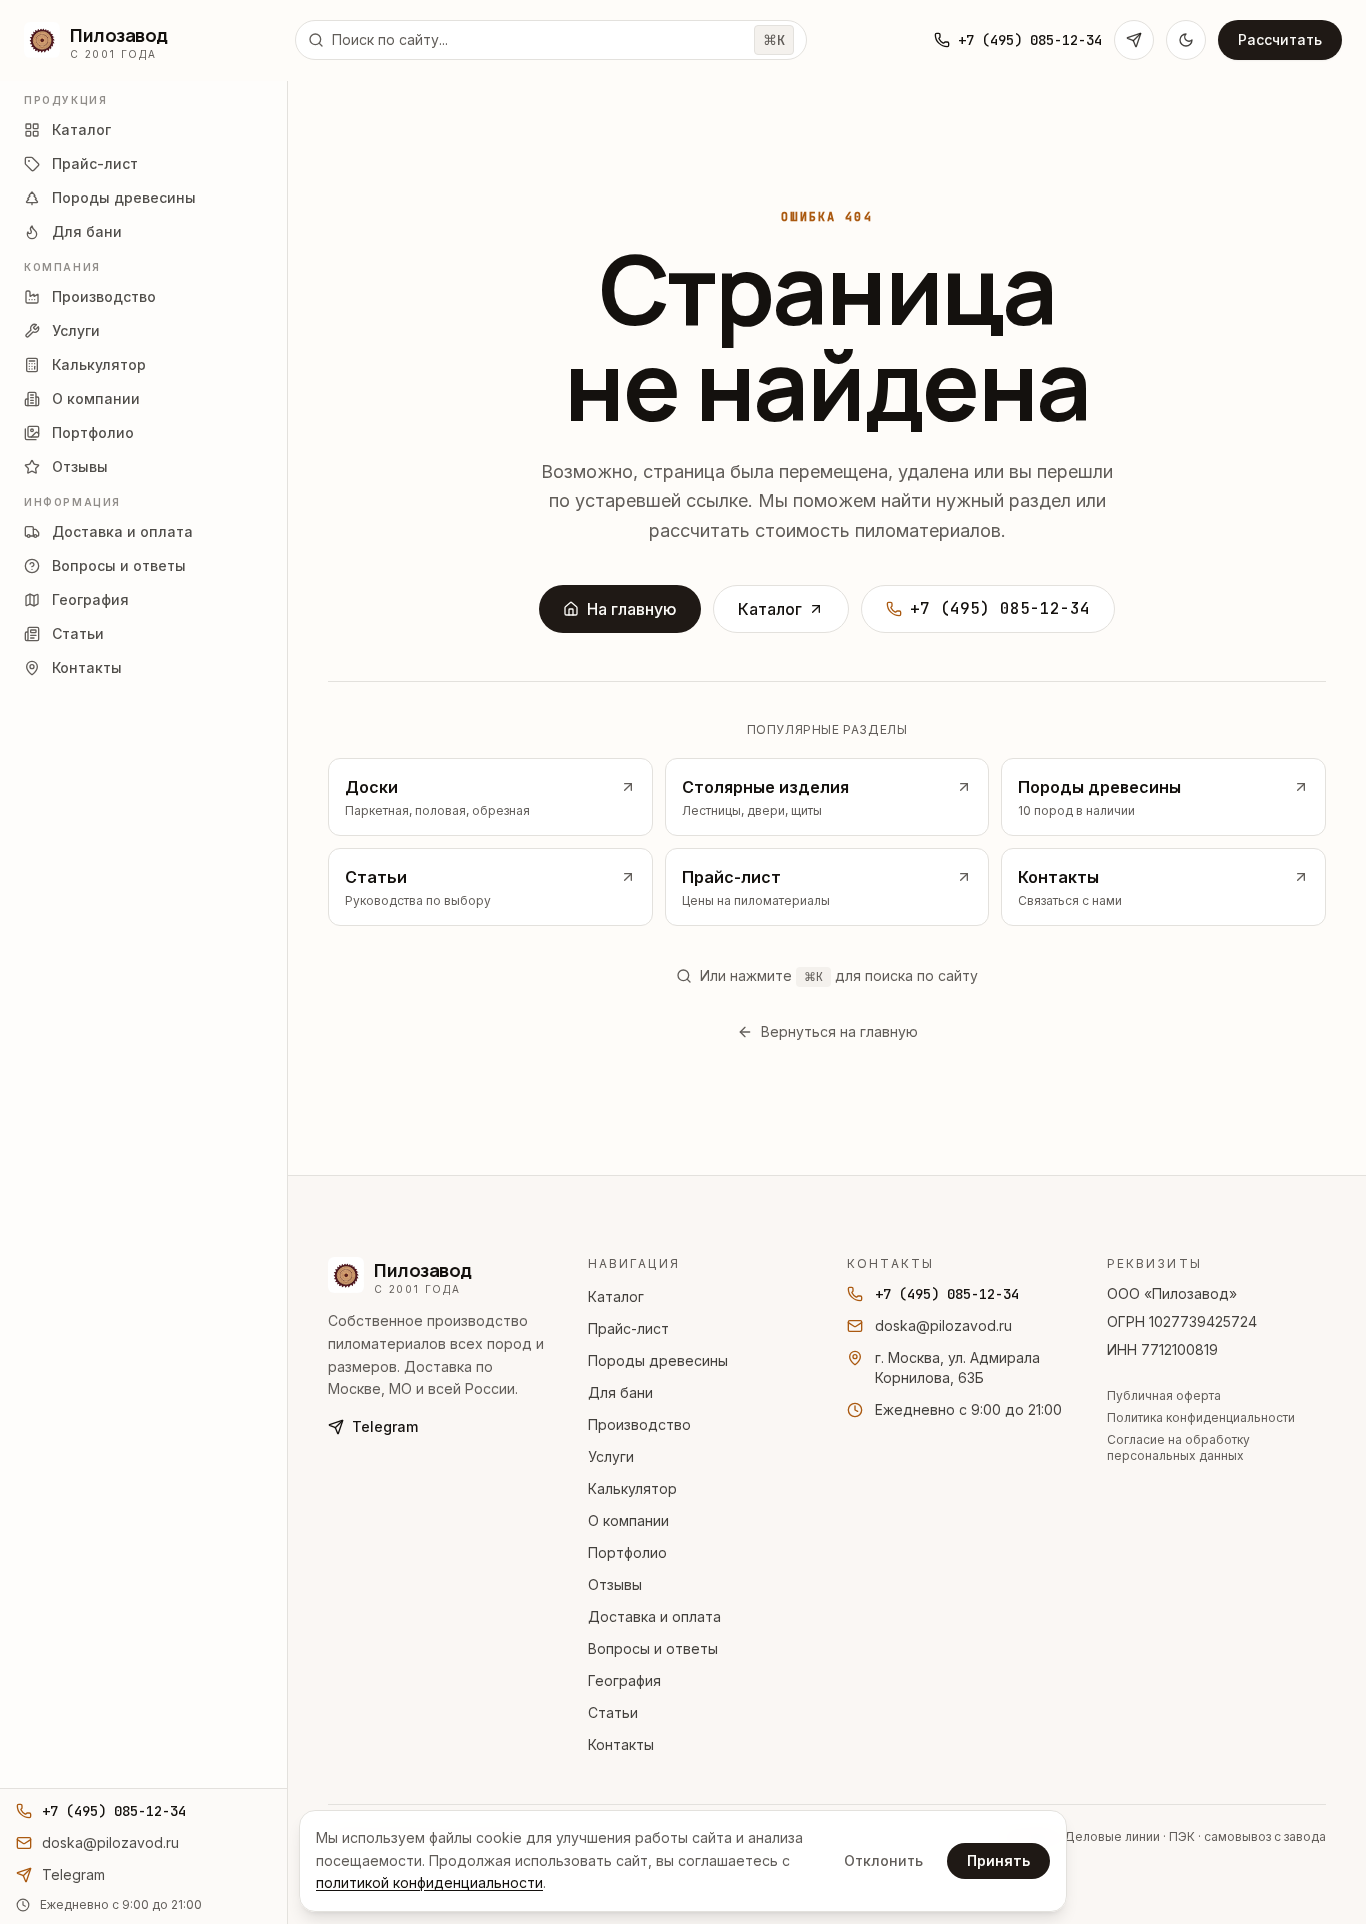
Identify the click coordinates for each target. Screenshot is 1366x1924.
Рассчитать (1280, 39)
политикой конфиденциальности (429, 1882)
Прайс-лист (628, 1328)
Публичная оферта (1164, 1395)
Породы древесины (658, 1360)
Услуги (611, 1456)
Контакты (621, 1744)
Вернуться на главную (839, 1031)
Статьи (613, 1712)
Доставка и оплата (654, 1616)
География (624, 1680)
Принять (998, 1860)
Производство (639, 1424)
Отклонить (883, 1860)
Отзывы (615, 1584)
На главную (632, 609)
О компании (628, 1520)
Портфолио (627, 1552)
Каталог (770, 609)
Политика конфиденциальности (1201, 1417)
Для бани (620, 1392)
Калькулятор (632, 1488)
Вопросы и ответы (653, 1648)
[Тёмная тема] (1186, 40)
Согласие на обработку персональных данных (1178, 1447)
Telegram (385, 1426)
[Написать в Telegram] (1134, 40)
